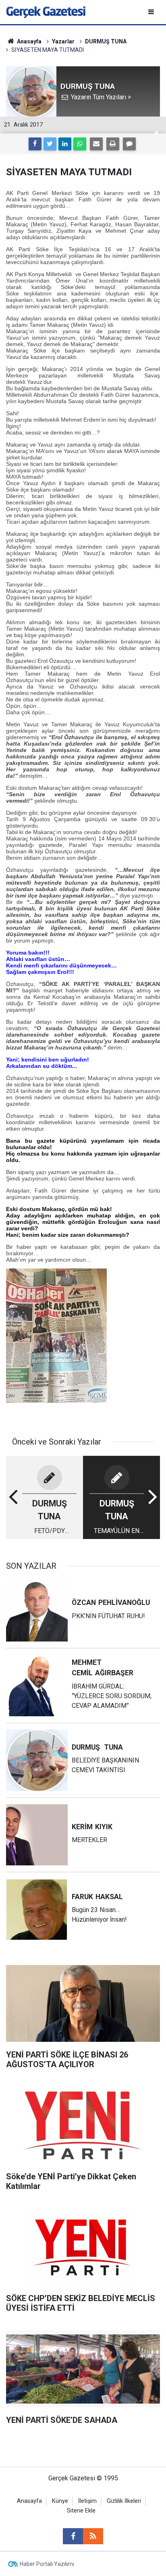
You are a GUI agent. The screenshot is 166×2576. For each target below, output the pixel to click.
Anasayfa (29, 2501)
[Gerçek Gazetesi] (46, 11)
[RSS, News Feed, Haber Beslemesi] (93, 2536)
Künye (60, 2501)
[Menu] (152, 12)
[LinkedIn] (65, 144)
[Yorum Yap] (129, 144)
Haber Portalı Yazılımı (47, 2564)
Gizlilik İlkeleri (124, 2501)
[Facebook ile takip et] (73, 2536)
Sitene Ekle (81, 2511)
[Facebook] (35, 144)
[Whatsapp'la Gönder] (80, 144)
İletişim (87, 2501)
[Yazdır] (113, 144)
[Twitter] (50, 144)
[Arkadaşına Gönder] (96, 144)
